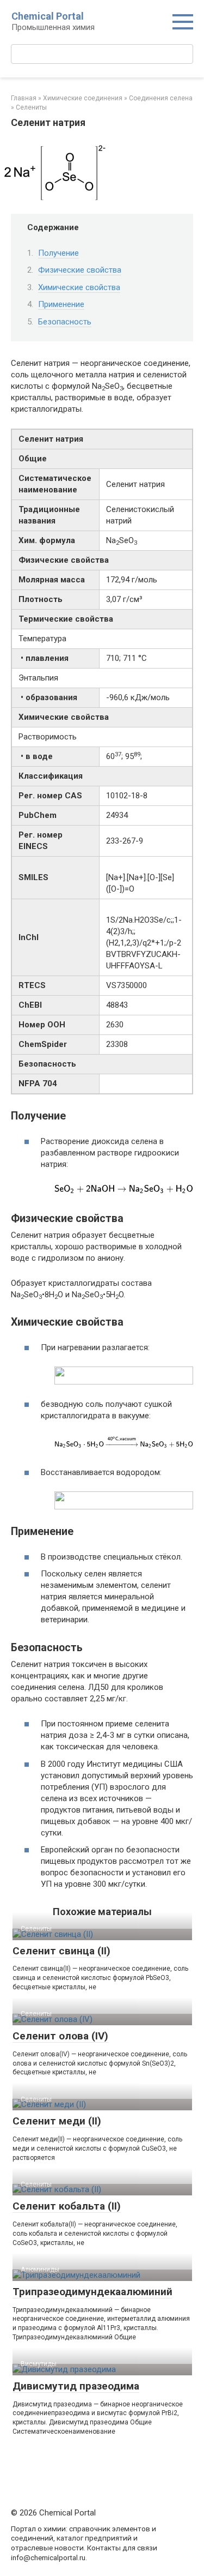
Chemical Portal (48, 16)
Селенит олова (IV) (60, 2036)
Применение (61, 304)
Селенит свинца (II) (61, 1951)
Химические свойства (79, 287)
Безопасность (65, 322)
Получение (58, 253)
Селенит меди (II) (57, 2121)
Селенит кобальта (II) (67, 2206)
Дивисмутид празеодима (76, 2386)
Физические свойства (80, 270)
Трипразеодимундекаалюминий (92, 2292)
